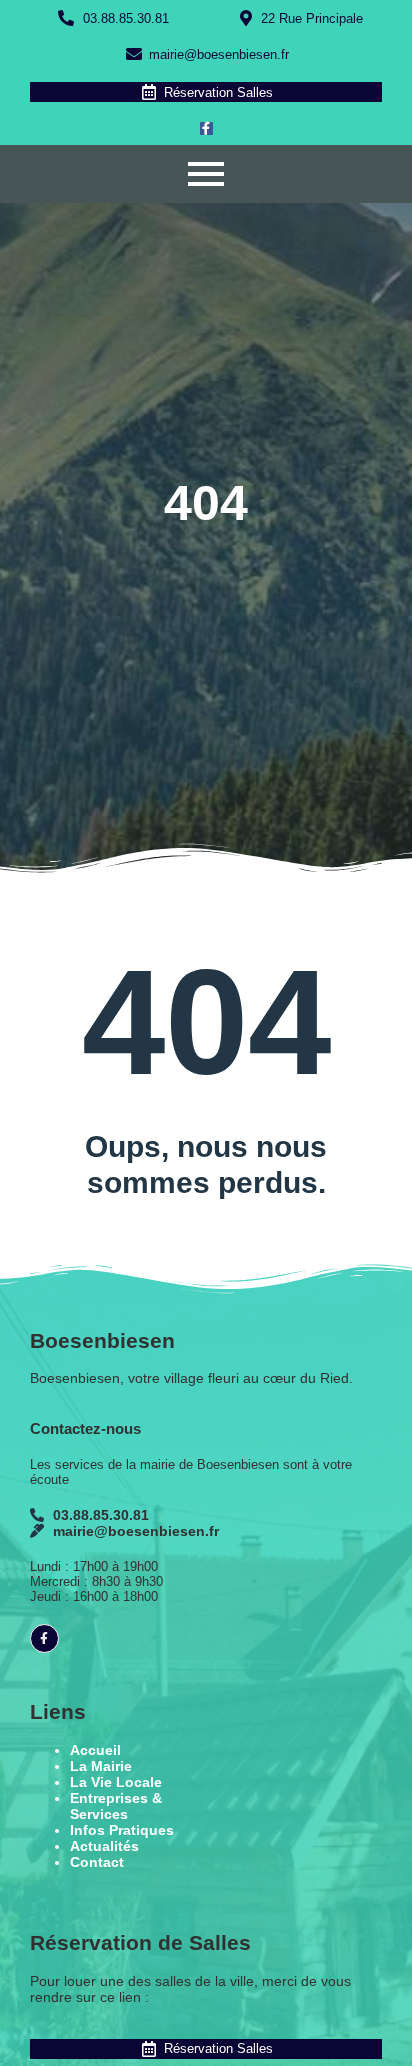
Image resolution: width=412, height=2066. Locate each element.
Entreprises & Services (116, 1806)
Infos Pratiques (122, 1830)
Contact (97, 1862)
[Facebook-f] (206, 128)
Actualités (104, 1846)
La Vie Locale (116, 1782)
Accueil (95, 1750)
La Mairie (101, 1766)
